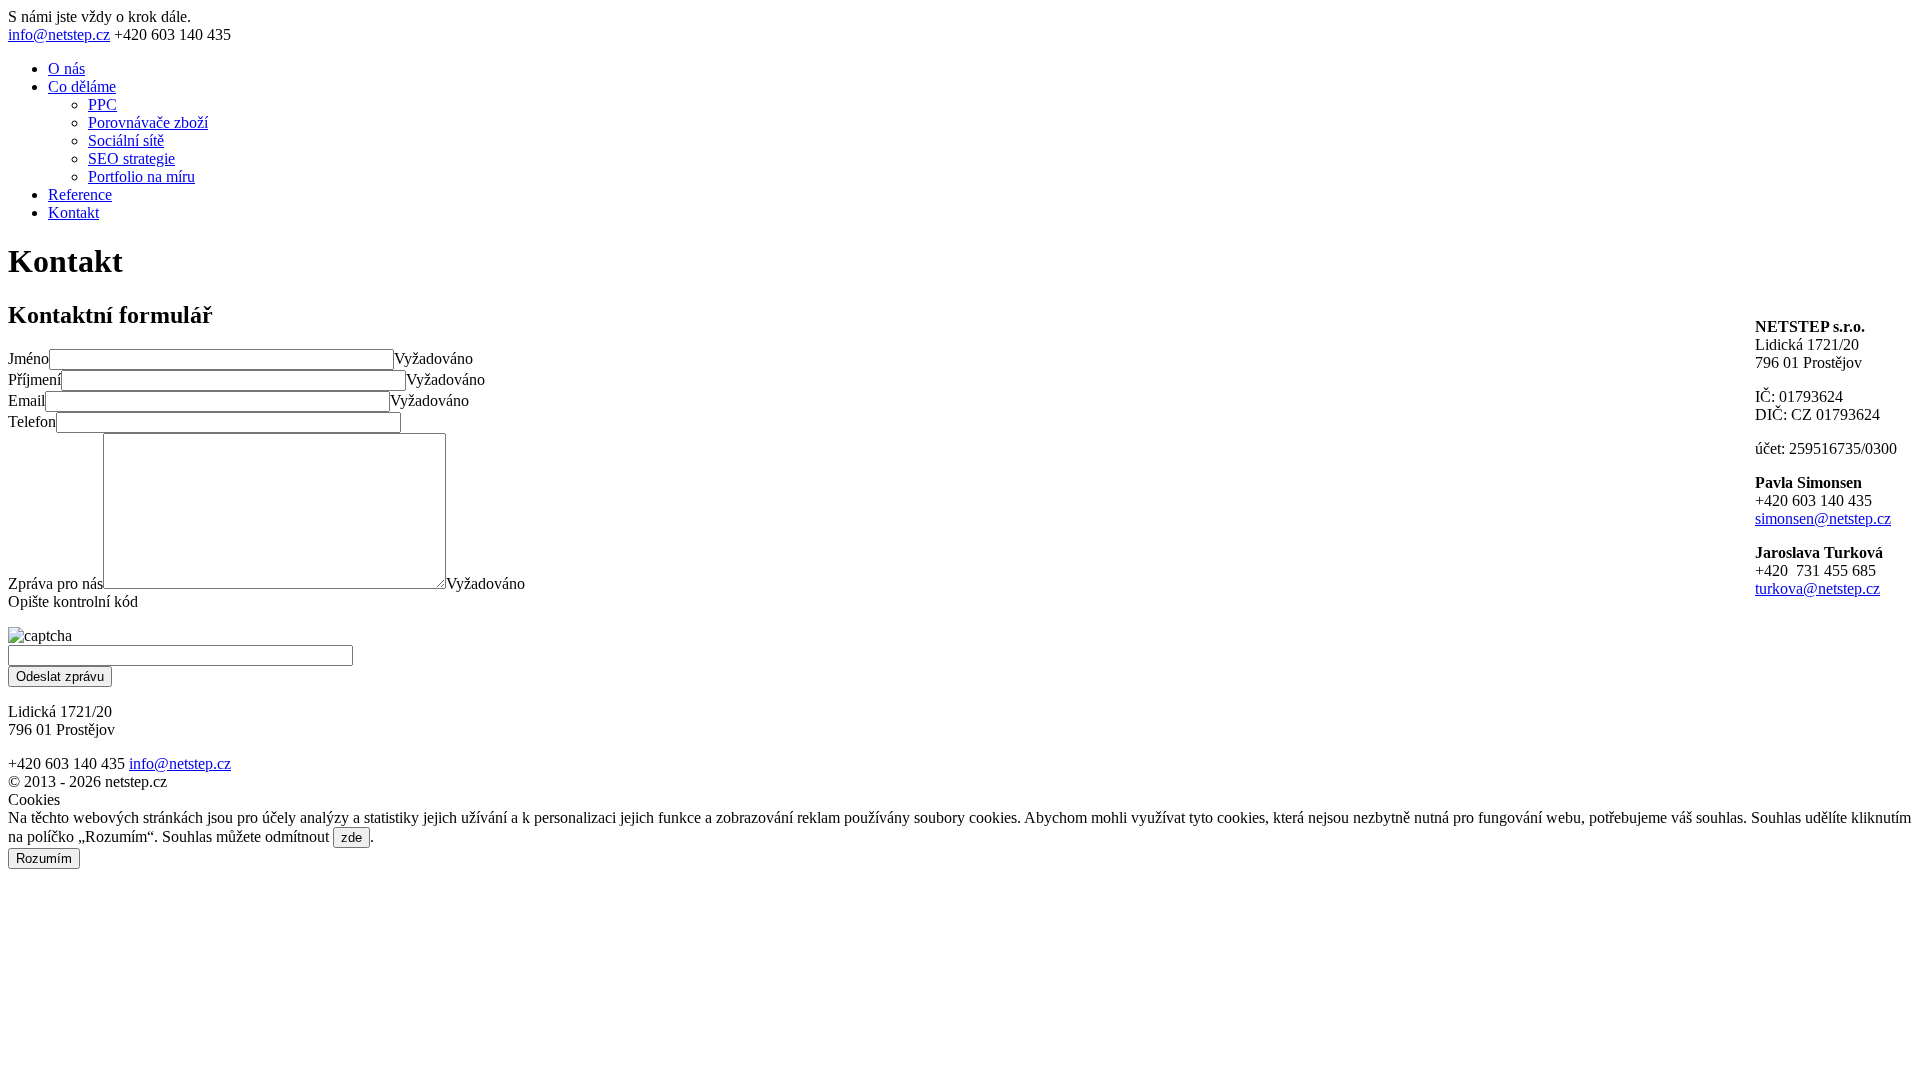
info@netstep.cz (59, 34)
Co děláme (82, 86)
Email (26, 400)
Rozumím (44, 858)
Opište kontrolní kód (73, 601)
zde (351, 837)
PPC (102, 104)
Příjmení (34, 379)
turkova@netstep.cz (1817, 588)
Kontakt (73, 212)
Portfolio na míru (141, 176)
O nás (66, 68)
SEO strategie (131, 158)
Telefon (32, 421)
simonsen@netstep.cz (1823, 518)
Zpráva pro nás (55, 583)
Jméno (28, 358)
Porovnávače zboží (148, 122)
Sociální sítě (126, 140)
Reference (80, 194)
